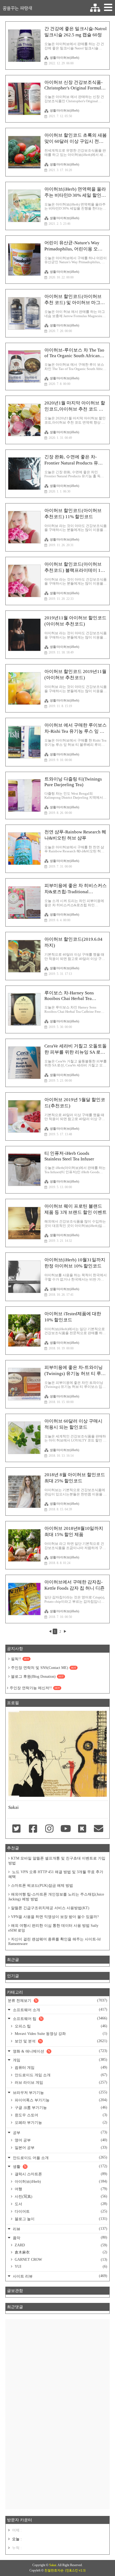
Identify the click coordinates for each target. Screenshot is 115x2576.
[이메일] (99, 1829)
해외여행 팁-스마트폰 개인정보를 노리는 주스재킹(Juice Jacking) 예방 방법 (56, 1897)
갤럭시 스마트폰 (60, 2174)
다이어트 (60, 2211)
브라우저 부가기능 (60, 2092)
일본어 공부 (60, 2148)
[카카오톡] (82, 1829)
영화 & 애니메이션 (60, 2051)
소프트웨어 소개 (60, 2010)
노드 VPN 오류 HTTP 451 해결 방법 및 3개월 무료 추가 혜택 (56, 1874)
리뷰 (60, 2229)
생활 (60, 2166)
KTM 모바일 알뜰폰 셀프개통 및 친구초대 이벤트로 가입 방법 (57, 1861)
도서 (60, 2204)
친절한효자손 (54, 2570)
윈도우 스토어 (60, 2115)
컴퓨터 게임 (60, 2067)
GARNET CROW (60, 2260)
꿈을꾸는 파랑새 (17, 8)
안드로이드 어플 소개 (60, 2158)
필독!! (20, 1659)
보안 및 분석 (60, 2041)
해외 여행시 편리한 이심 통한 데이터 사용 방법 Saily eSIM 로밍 (53, 1928)
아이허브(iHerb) (60, 2181)
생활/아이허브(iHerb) (64, 58)
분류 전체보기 (57, 2000)
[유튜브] (66, 1829)
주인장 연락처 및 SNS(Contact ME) (44, 1668)
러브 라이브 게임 (60, 2082)
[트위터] (16, 1829)
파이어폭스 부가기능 (60, 2100)
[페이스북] (33, 1829)
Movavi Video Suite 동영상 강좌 (60, 2034)
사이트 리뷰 (60, 2276)
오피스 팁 (60, 2026)
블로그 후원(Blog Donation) (37, 1677)
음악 (60, 2238)
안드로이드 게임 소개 (60, 2075)
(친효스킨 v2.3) (75, 2570)
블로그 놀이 (60, 2219)
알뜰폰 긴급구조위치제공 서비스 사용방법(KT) (50, 1908)
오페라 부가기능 (60, 2122)
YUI (60, 2266)
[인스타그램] (49, 1829)
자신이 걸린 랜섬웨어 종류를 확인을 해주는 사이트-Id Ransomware (54, 1941)
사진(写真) (60, 2196)
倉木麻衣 (60, 2252)
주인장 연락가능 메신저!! (35, 1688)
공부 (60, 2132)
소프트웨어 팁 (60, 2018)
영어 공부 (60, 2140)
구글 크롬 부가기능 (60, 2108)
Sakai (53, 2565)
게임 (60, 2060)
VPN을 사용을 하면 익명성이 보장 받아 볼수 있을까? (55, 1917)
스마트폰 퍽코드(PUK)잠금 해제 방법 (42, 1886)
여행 (60, 2189)
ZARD (60, 2245)
